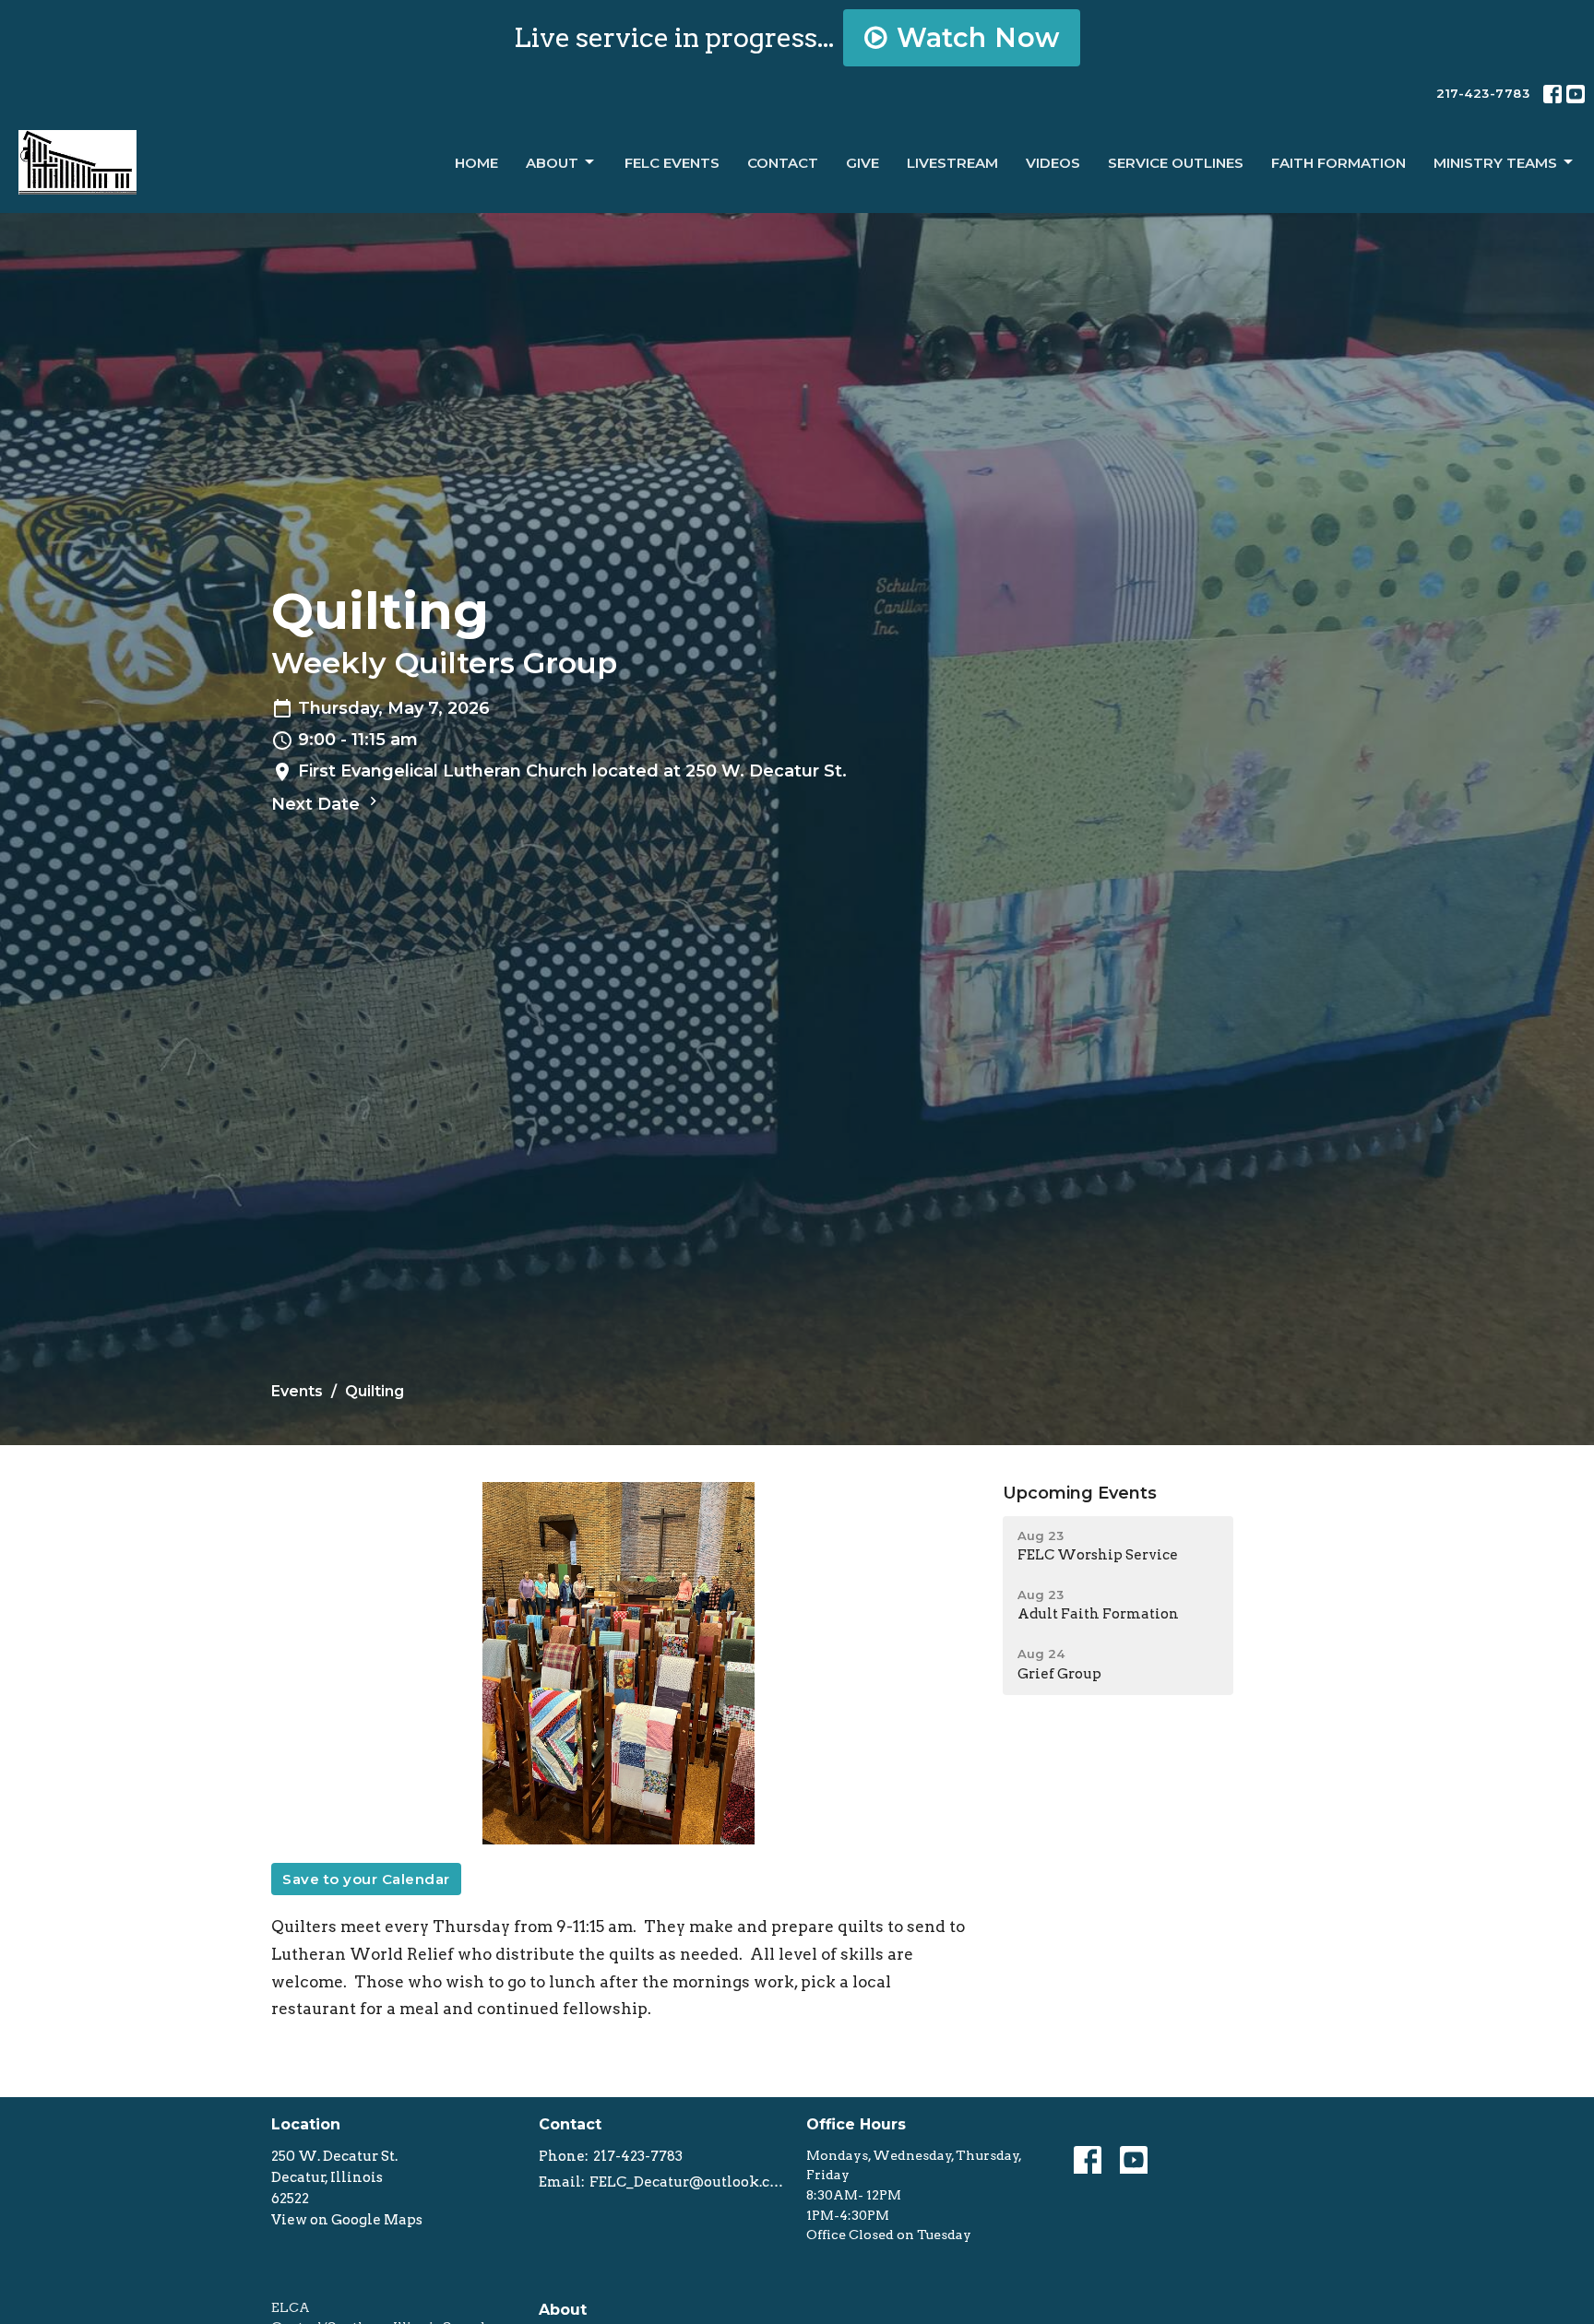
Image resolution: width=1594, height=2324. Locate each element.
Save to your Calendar (366, 1879)
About (552, 163)
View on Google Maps (347, 2220)
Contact (783, 163)
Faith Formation (1338, 163)
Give (862, 163)
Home (476, 163)
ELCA (291, 2307)
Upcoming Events (1080, 1493)
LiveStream (952, 163)
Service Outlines (1176, 163)
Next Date (318, 804)
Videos (1053, 163)
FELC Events (672, 163)
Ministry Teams (1495, 163)
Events (297, 1391)
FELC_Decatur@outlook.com (689, 2182)
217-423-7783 (1483, 93)
